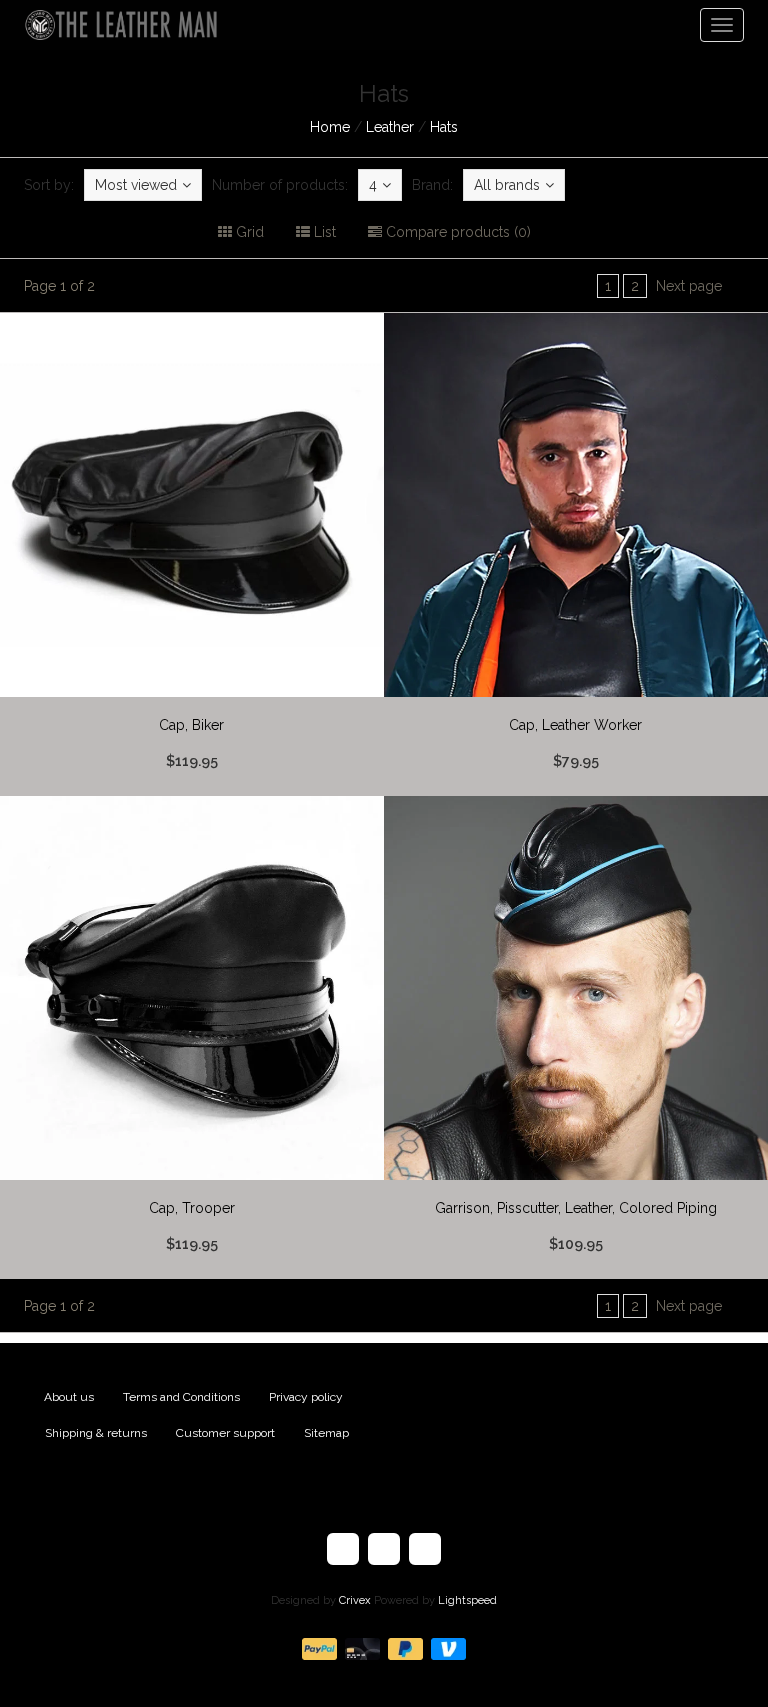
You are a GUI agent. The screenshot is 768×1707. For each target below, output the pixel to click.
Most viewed (136, 185)
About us (69, 1397)
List (323, 232)
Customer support (225, 1433)
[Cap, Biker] (192, 555)
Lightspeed (467, 1600)
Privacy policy (306, 1397)
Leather (390, 127)
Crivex (355, 1600)
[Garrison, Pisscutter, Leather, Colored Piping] (576, 1038)
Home (330, 127)
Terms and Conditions (181, 1397)
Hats (444, 127)
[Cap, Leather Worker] (576, 555)
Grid (248, 232)
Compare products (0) (456, 232)
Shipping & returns (96, 1433)
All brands (507, 185)
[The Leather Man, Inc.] (114, 25)
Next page (689, 286)
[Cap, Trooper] (192, 1038)
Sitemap (326, 1433)
